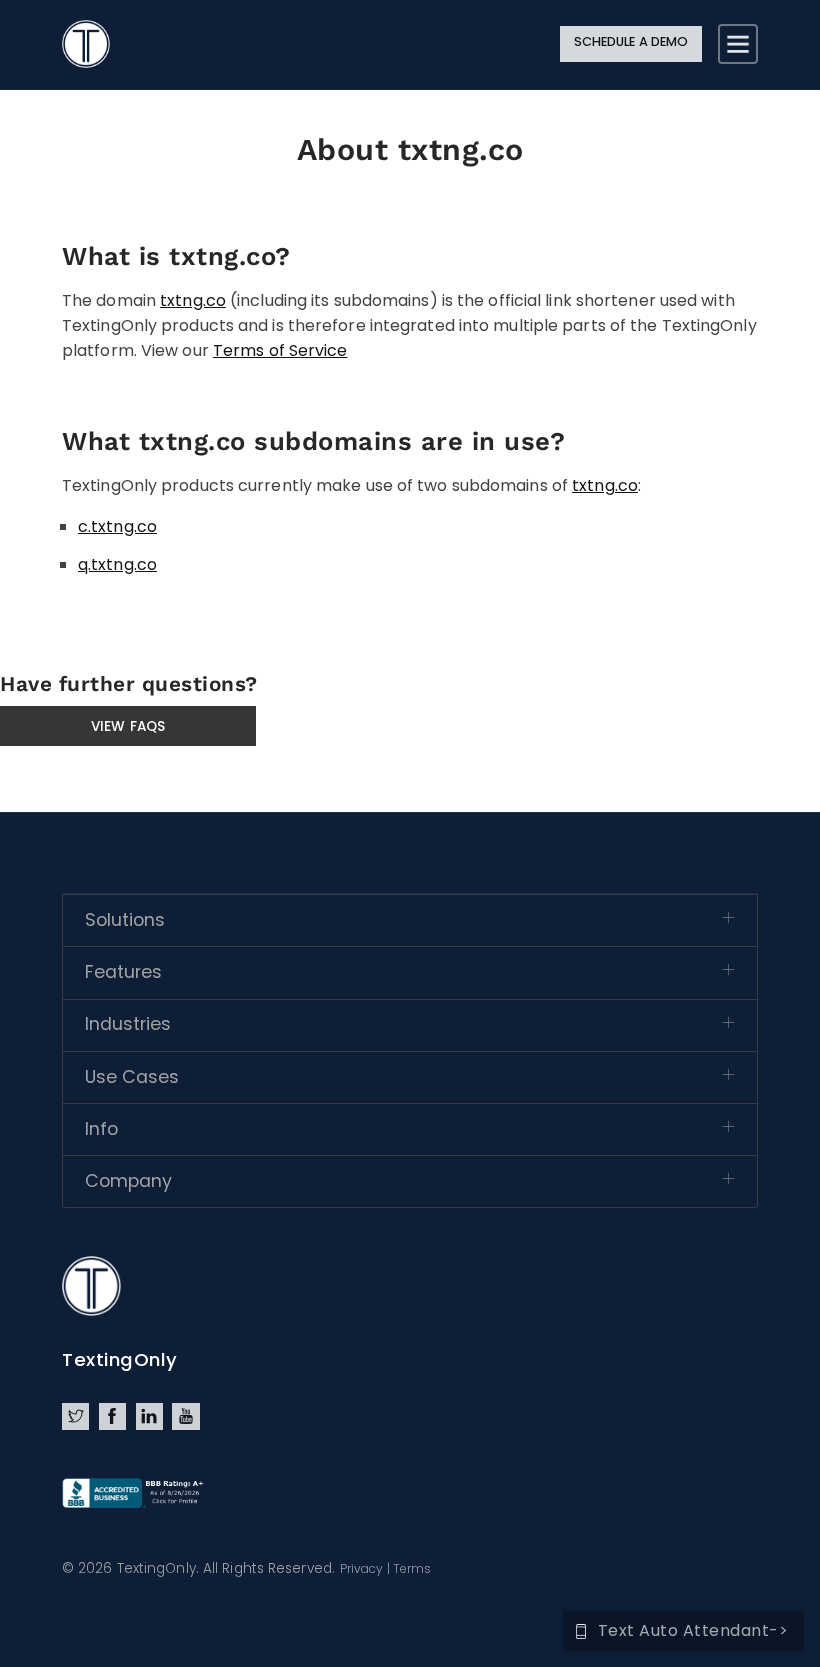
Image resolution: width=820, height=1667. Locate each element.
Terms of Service (280, 350)
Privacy (362, 1568)
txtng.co (193, 300)
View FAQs (128, 726)
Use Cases (132, 1077)
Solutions (125, 920)
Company (128, 1181)
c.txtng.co (117, 526)
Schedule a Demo (631, 41)
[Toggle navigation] (738, 44)
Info (101, 1129)
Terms (412, 1568)
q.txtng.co (117, 564)
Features (123, 972)
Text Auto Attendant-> (693, 1630)
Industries (128, 1024)
